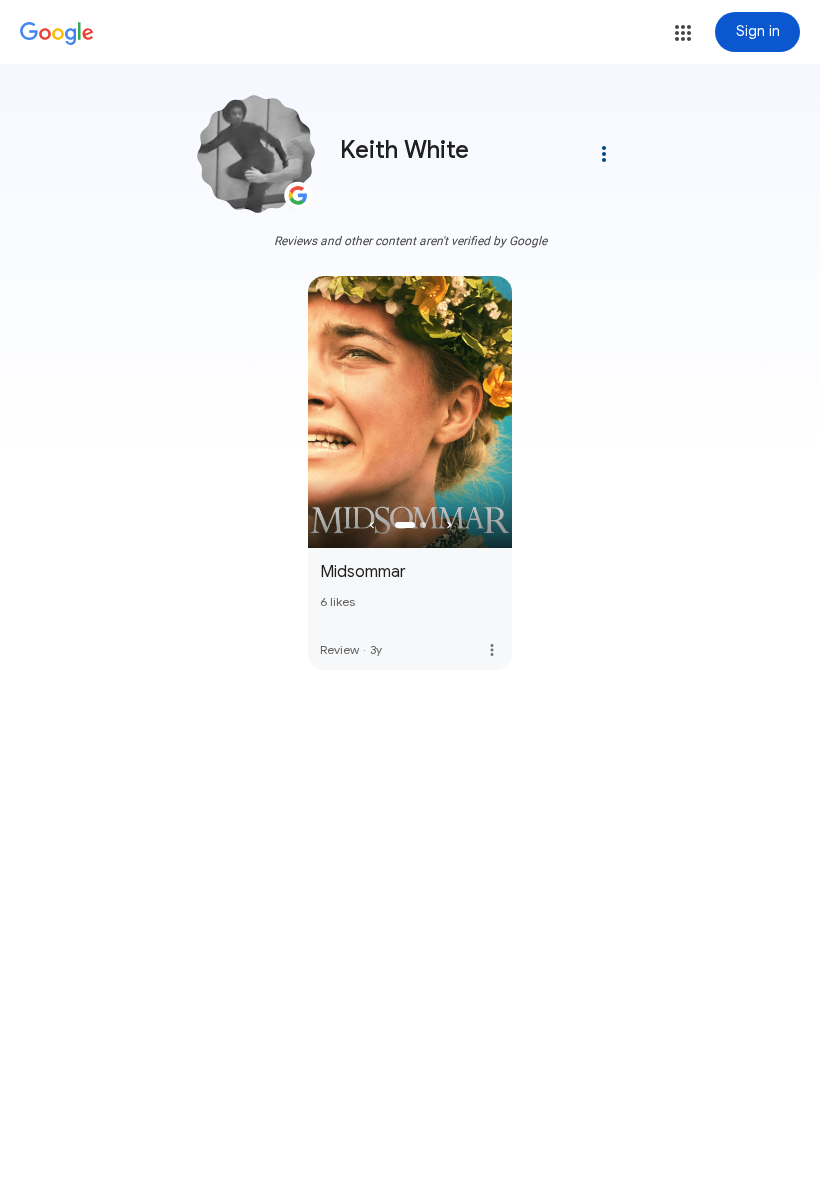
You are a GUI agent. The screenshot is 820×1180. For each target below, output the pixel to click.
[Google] (57, 34)
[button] (683, 33)
